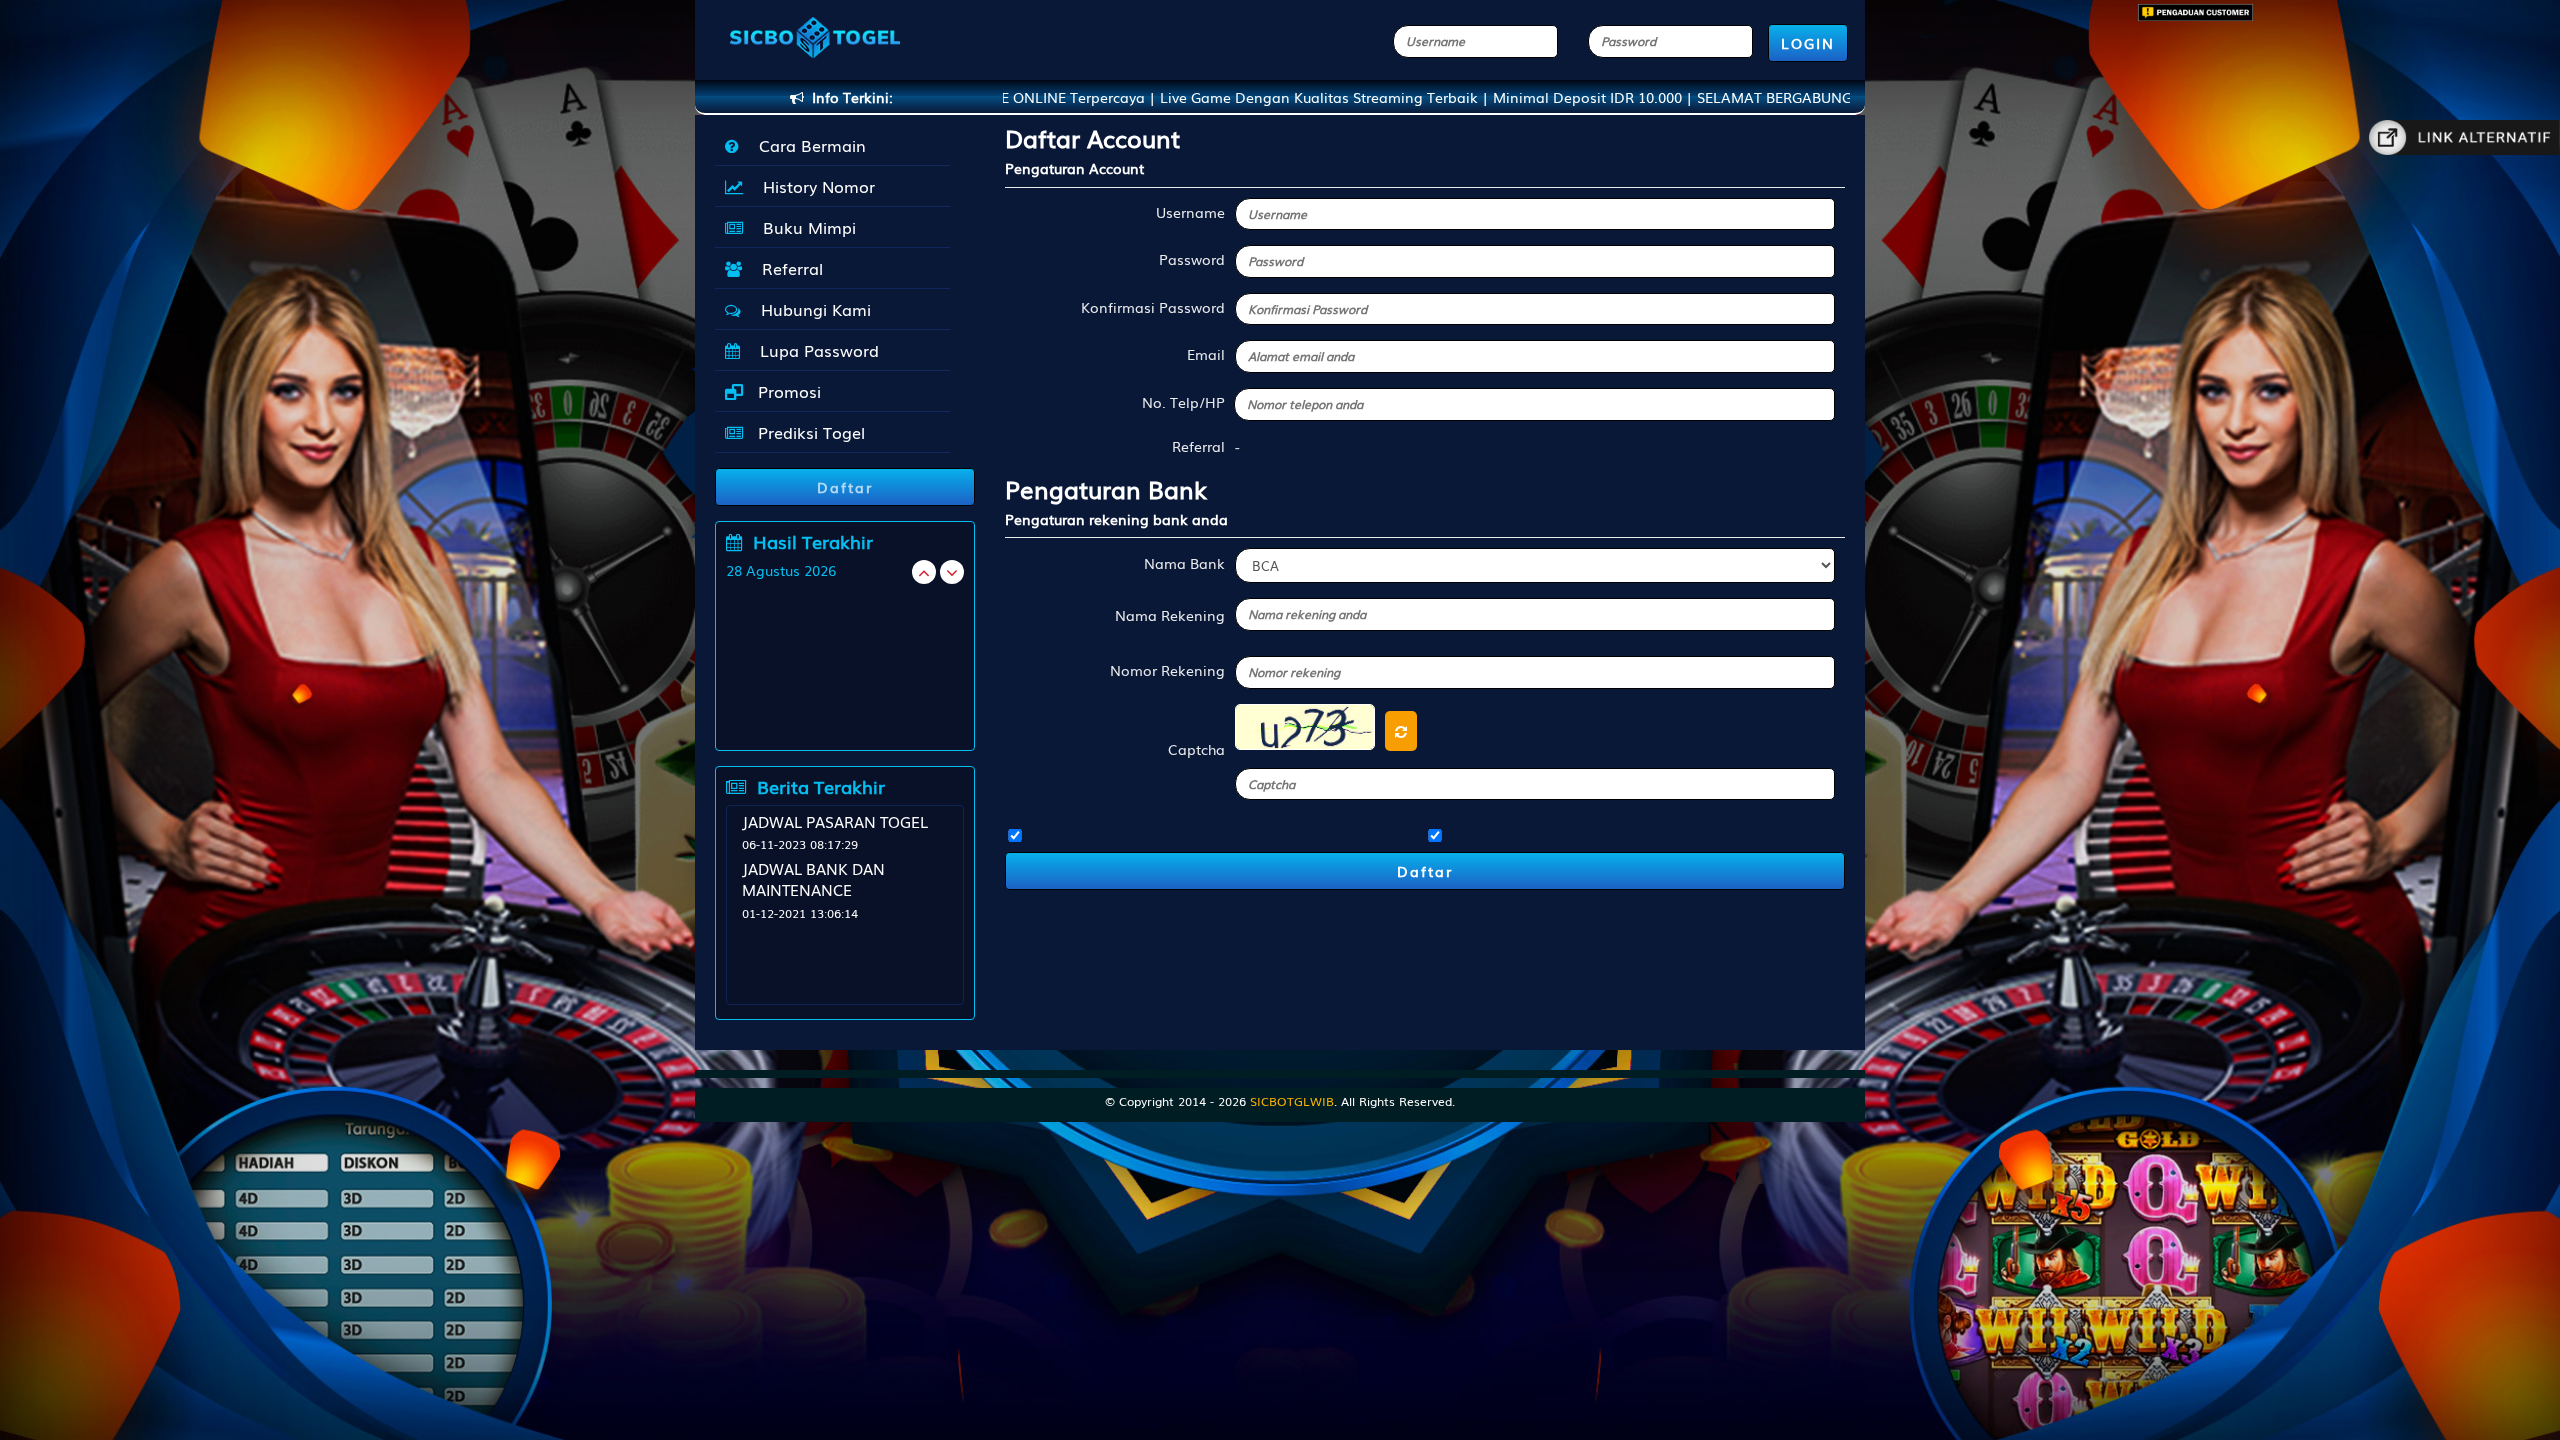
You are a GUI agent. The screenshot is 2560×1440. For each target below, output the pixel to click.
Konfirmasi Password (1153, 307)
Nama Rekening (1170, 615)
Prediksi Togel (809, 432)
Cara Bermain (807, 145)
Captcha (1196, 749)
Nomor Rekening (1167, 670)
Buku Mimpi (804, 227)
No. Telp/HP (1183, 402)
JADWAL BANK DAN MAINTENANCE (813, 878)
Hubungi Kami (811, 309)
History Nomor (814, 186)
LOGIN (1808, 43)
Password (1192, 259)
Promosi (787, 391)
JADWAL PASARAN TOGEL (835, 821)
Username (1190, 212)
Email (1206, 354)
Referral (787, 268)
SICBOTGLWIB (1292, 1101)
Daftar (1425, 871)
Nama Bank (1184, 563)
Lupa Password (814, 350)
